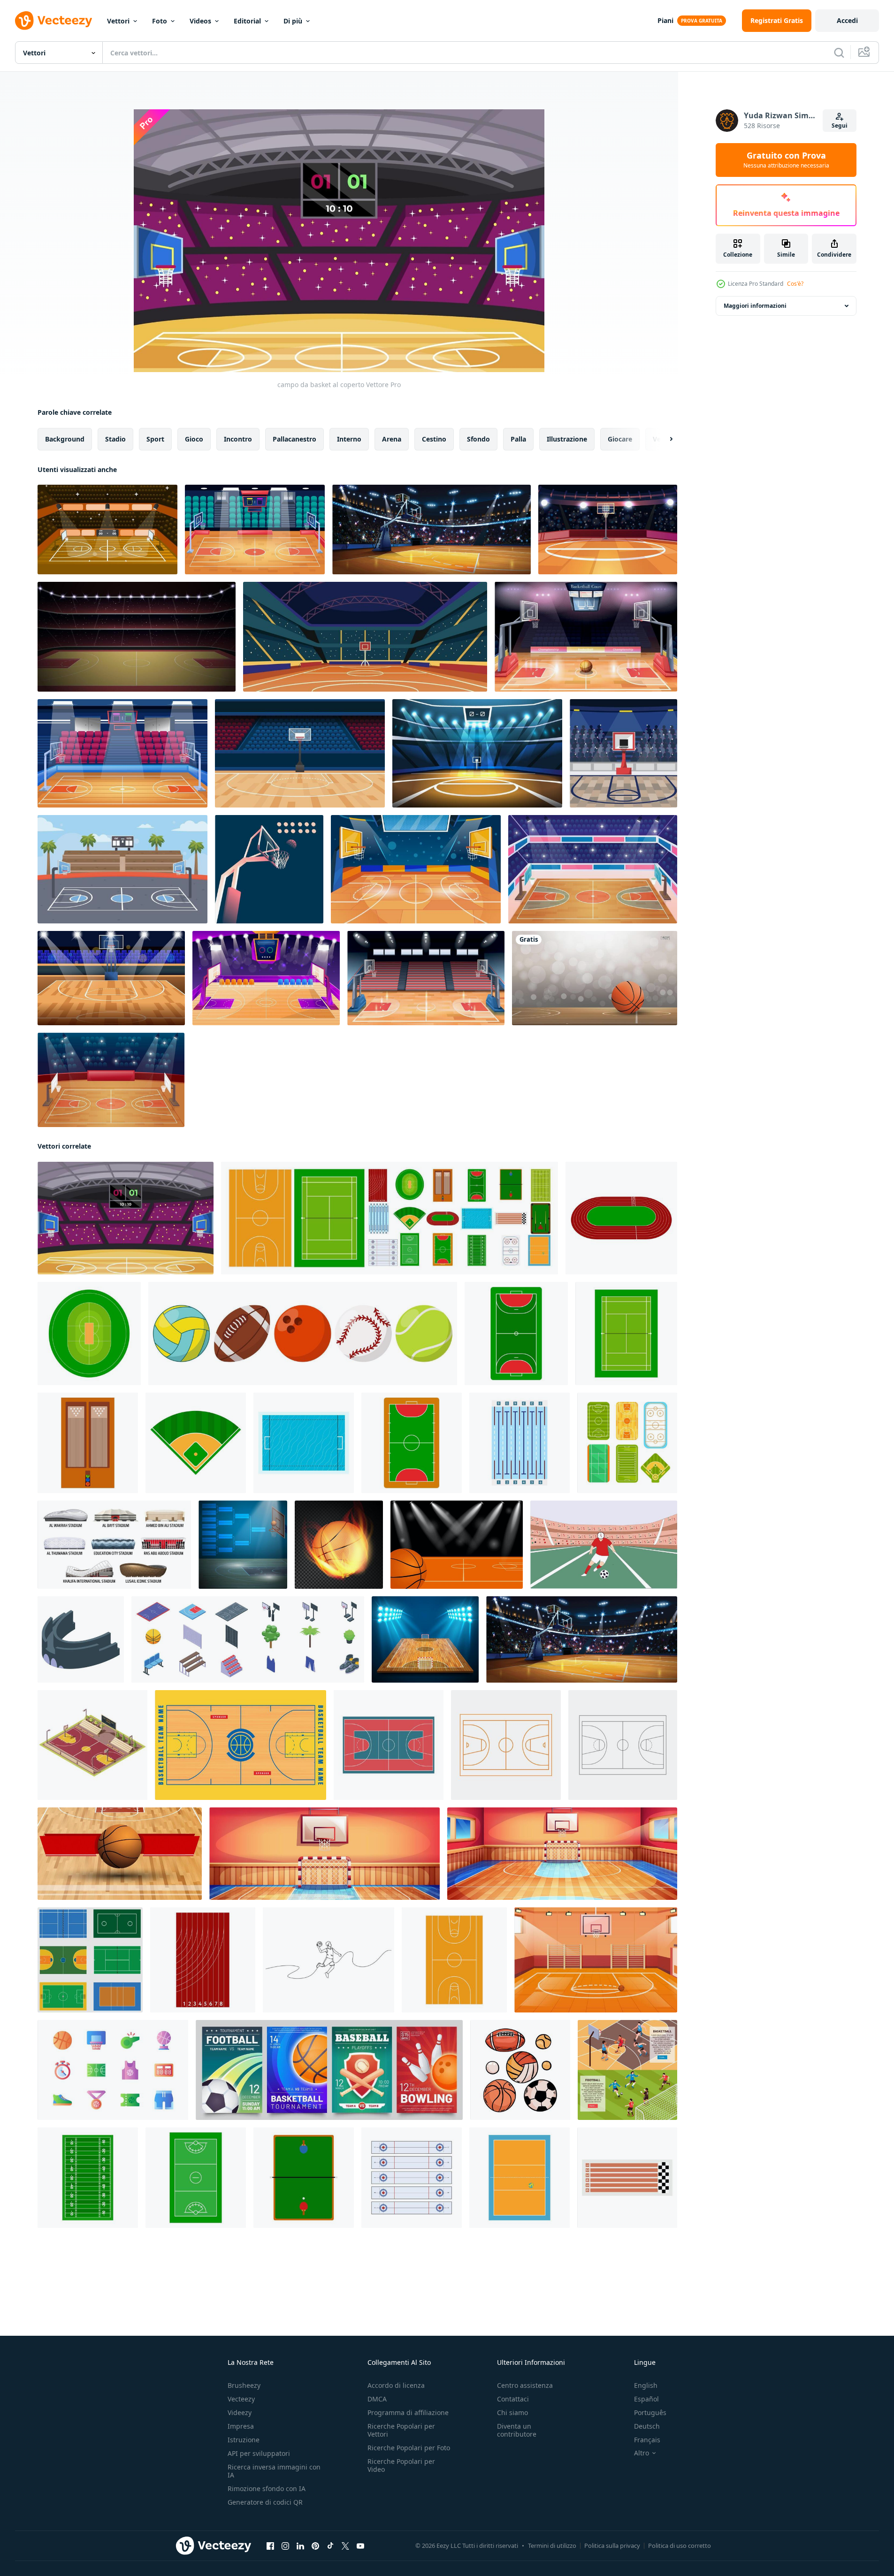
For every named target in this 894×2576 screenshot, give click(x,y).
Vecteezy (241, 2399)
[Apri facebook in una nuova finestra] (270, 2546)
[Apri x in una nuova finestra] (345, 2546)
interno (349, 439)
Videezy (240, 2412)
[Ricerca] (839, 53)
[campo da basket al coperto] (126, 1218)
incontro (238, 439)
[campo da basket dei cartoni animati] (426, 978)
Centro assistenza (525, 2385)
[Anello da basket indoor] (269, 869)
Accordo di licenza (396, 2385)
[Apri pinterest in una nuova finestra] (315, 2546)
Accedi (847, 20)
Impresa (241, 2426)
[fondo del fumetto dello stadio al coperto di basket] (122, 753)
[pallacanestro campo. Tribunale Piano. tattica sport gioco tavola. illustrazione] (506, 1745)
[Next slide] (663, 439)
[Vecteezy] (53, 21)
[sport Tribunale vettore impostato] (90, 1960)
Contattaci (513, 2399)
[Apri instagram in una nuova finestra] (285, 2546)
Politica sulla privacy (612, 2546)
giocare (620, 439)
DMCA (377, 2399)
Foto (160, 21)
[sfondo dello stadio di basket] (107, 530)
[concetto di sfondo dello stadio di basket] (300, 753)
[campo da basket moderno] (416, 869)
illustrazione (567, 439)
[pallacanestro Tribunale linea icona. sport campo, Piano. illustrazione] (623, 1745)
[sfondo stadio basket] (365, 637)
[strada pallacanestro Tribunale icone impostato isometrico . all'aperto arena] (248, 1639)
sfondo (478, 439)
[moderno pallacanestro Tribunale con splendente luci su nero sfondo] (457, 1545)
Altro (642, 2453)
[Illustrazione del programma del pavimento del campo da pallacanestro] (241, 1745)
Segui (840, 126)
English (646, 2385)
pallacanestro (294, 439)
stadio (115, 439)
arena (392, 439)
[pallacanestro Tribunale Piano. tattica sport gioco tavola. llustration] (389, 1745)
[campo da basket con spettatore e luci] (608, 530)
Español (646, 2399)
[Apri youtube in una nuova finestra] (360, 2546)
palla (518, 439)
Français (647, 2440)
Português (650, 2412)
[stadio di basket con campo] (137, 637)
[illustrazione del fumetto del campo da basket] (586, 637)
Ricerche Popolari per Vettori (401, 2430)
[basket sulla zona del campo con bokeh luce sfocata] (595, 978)
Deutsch (647, 2426)
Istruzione (244, 2440)
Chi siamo (512, 2412)
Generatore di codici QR (265, 2502)
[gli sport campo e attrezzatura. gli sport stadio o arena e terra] (621, 1218)
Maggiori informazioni (755, 306)
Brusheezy (244, 2385)
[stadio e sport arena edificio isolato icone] (114, 1545)
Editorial (247, 21)
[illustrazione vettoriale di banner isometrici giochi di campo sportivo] (627, 2070)
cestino (434, 439)
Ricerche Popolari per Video (401, 2465)
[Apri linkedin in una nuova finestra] (300, 2546)
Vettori (118, 21)
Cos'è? (795, 284)
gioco (194, 439)
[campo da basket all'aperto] (122, 869)
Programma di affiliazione (408, 2412)
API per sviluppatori (259, 2453)
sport (155, 439)
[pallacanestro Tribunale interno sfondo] (596, 1960)
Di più (293, 21)
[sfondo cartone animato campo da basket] (255, 530)
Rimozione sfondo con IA (267, 2488)
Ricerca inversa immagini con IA (274, 2471)
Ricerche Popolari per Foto (409, 2448)
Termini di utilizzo (552, 2546)
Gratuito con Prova (786, 160)
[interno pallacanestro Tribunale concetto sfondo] (432, 530)
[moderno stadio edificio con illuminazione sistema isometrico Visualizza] (81, 1639)
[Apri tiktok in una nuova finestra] (330, 2546)
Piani (665, 20)
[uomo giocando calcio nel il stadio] (604, 1545)
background (65, 439)
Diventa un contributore (517, 2430)
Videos (200, 21)
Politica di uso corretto (680, 2546)
